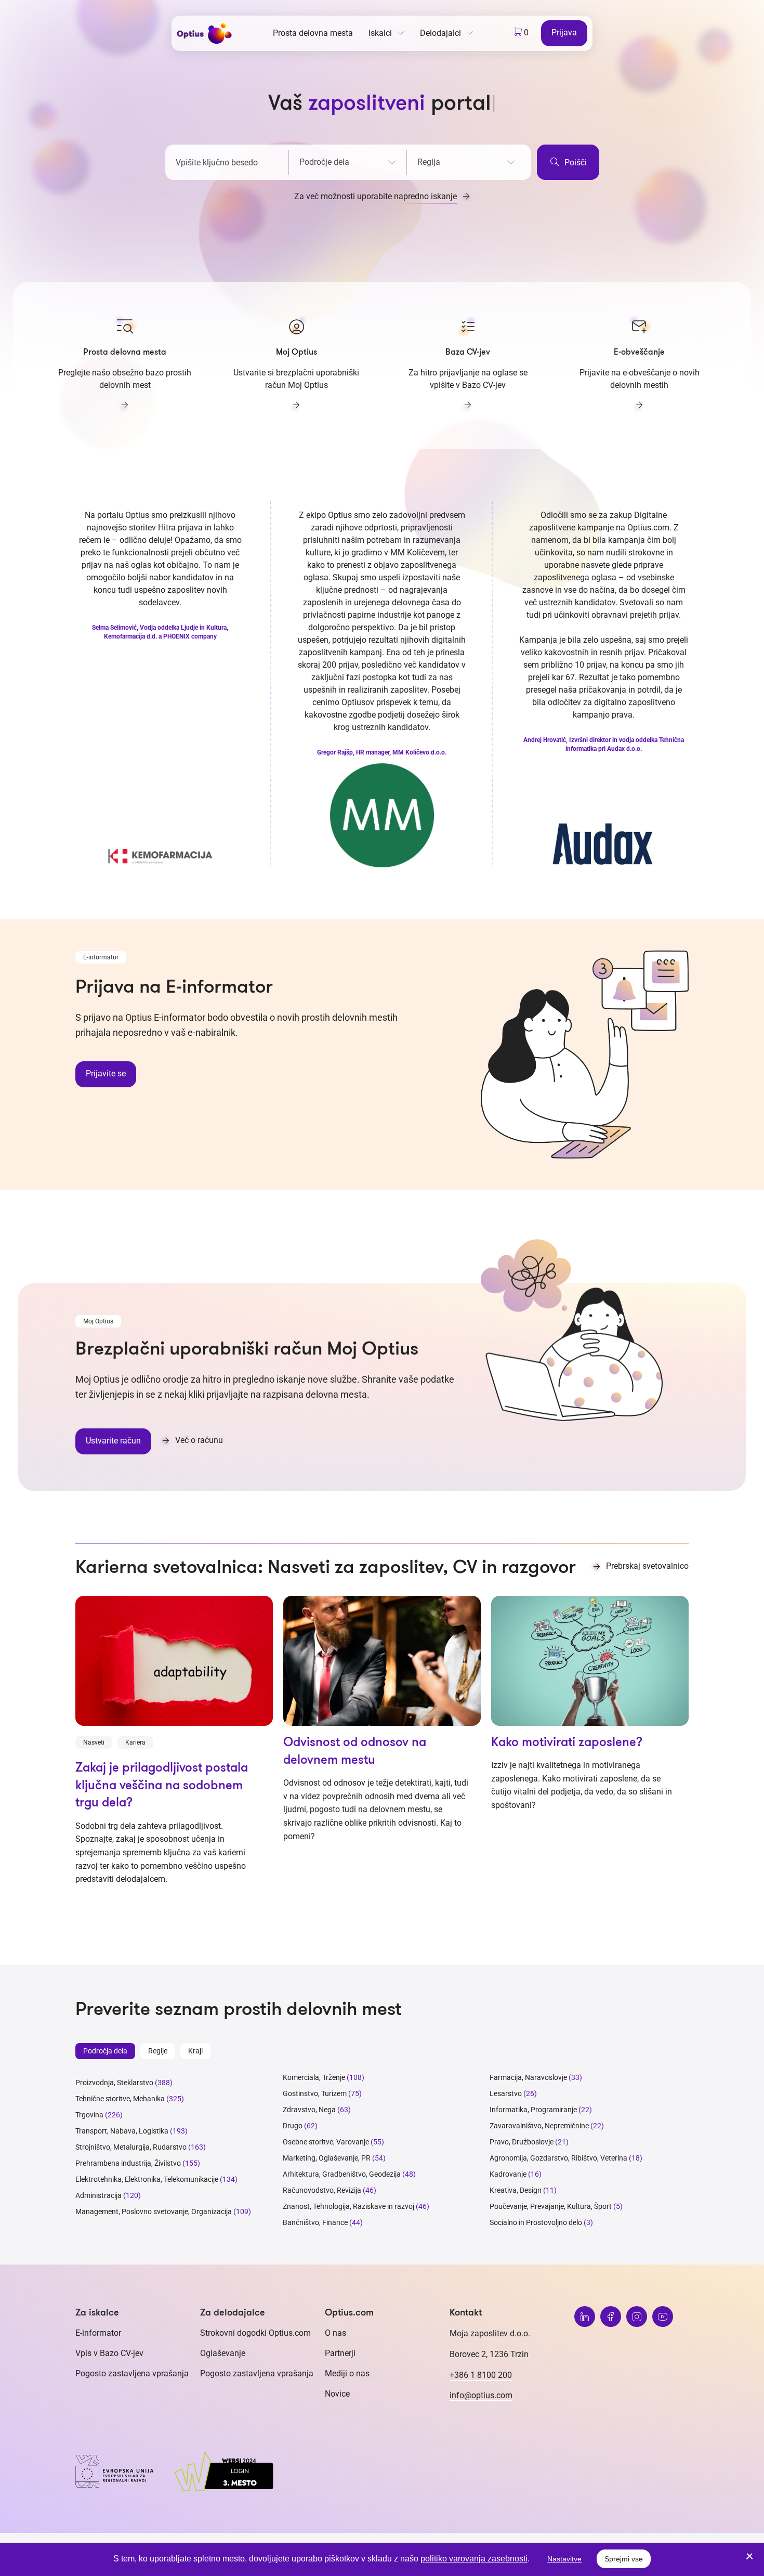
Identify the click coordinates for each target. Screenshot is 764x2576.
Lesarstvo (506, 2093)
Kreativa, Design (516, 2190)
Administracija (98, 2195)
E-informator (98, 2333)
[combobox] (348, 160)
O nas (335, 2333)
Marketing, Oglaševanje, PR (327, 2158)
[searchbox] (348, 162)
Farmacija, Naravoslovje (529, 2077)
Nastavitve (564, 2559)
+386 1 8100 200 (481, 2375)
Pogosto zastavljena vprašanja (132, 2373)
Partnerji (340, 2353)
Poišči (575, 162)
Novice (337, 2394)
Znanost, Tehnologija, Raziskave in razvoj (348, 2206)
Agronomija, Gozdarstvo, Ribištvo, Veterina (558, 2158)
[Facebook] (611, 2317)
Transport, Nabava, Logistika (122, 2131)
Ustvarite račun (113, 1441)
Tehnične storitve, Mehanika (120, 2099)
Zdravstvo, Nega (309, 2110)
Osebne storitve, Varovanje (326, 2142)
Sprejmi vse (624, 2559)
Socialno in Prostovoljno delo (536, 2222)
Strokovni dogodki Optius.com (255, 2333)
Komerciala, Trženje (314, 2077)
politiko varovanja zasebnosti (474, 2559)
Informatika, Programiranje (533, 2110)
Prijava (564, 32)
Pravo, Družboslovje (522, 2142)
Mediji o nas (347, 2373)
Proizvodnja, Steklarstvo (114, 2083)
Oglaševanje (223, 2353)
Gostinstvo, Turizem (315, 2093)
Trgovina (89, 2115)
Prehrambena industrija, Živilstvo (128, 2163)
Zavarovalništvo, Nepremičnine (539, 2126)
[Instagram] (637, 2317)
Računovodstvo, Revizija (322, 2190)
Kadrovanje (508, 2174)
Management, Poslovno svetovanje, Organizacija (154, 2211)
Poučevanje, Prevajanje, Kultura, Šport (551, 2206)
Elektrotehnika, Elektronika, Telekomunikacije (147, 2179)
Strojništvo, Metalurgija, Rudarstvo (131, 2147)
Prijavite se (106, 1074)
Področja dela (105, 2051)
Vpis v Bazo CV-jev (109, 2353)
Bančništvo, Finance (315, 2222)
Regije (158, 2051)
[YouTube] (663, 2317)
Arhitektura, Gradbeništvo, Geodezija (342, 2174)
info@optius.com (481, 2395)
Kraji (195, 2051)
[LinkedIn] (585, 2317)
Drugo (293, 2126)
